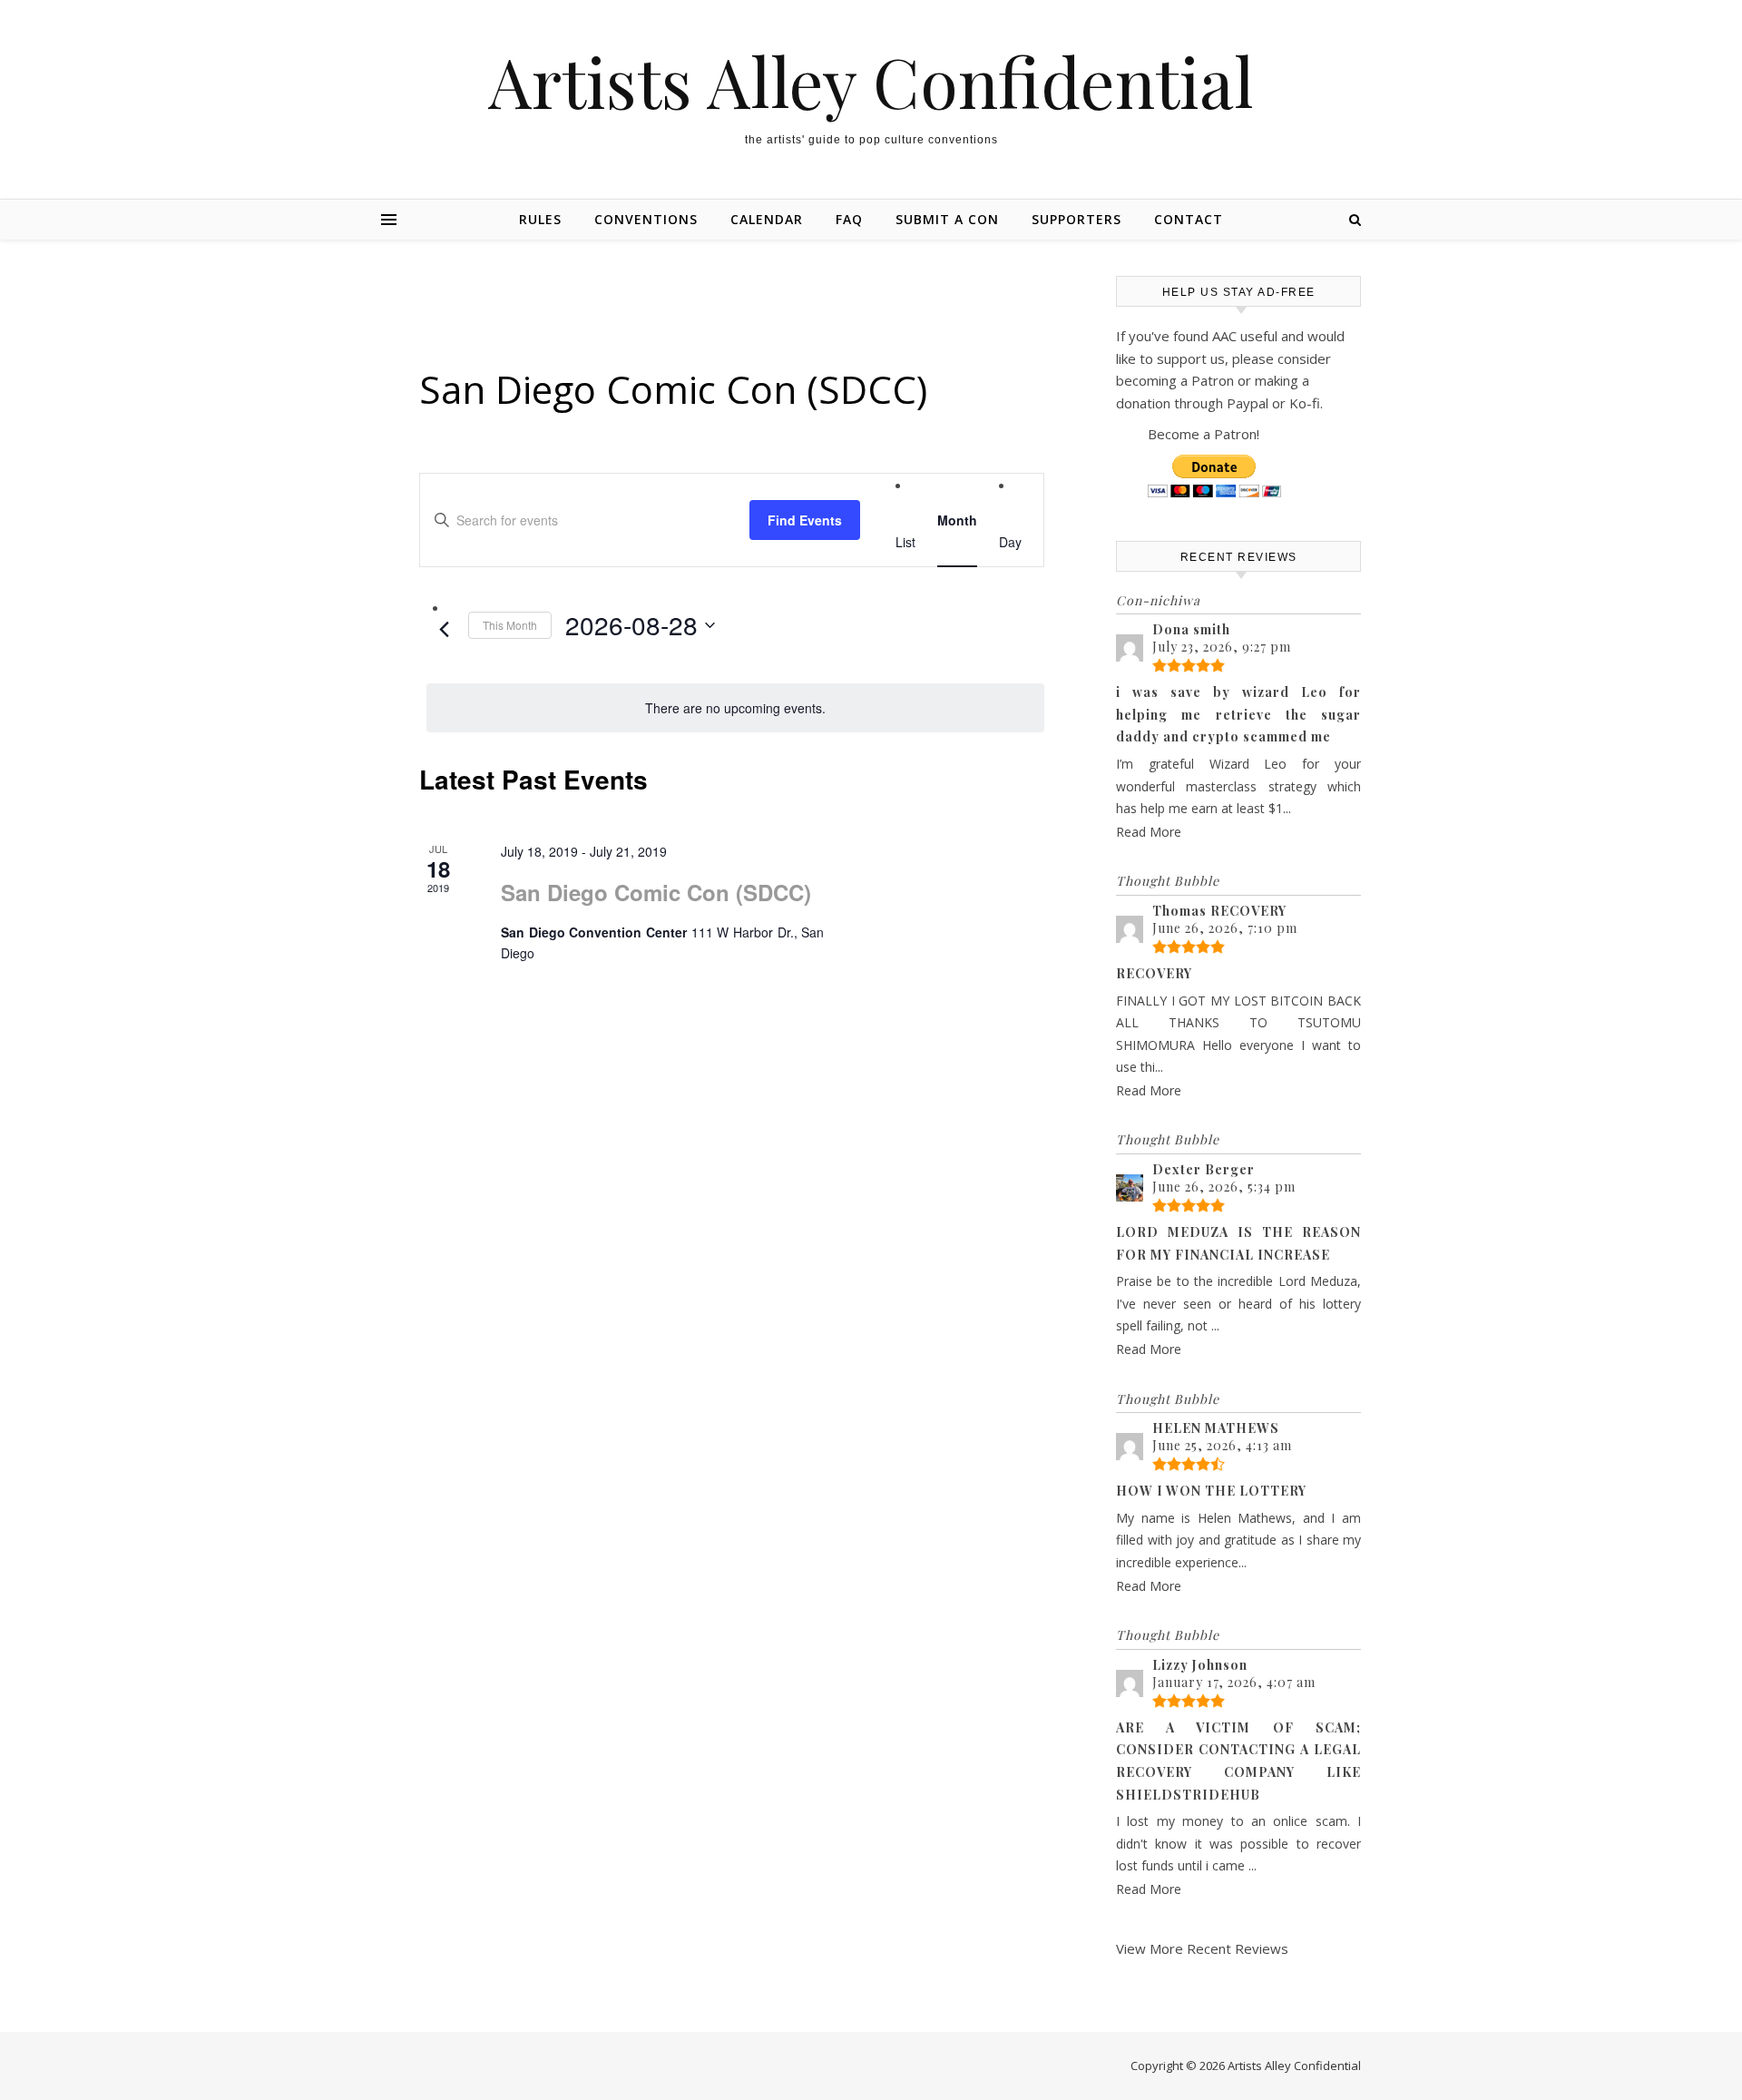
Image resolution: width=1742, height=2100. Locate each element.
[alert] (735, 708)
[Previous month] (444, 630)
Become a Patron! (1204, 434)
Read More (1149, 832)
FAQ (849, 219)
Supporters (1077, 219)
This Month (510, 625)
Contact (1189, 219)
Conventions (646, 219)
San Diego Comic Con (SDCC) (656, 892)
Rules (540, 219)
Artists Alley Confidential (871, 81)
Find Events (805, 520)
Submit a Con (947, 219)
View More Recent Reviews (1202, 1948)
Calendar (767, 219)
